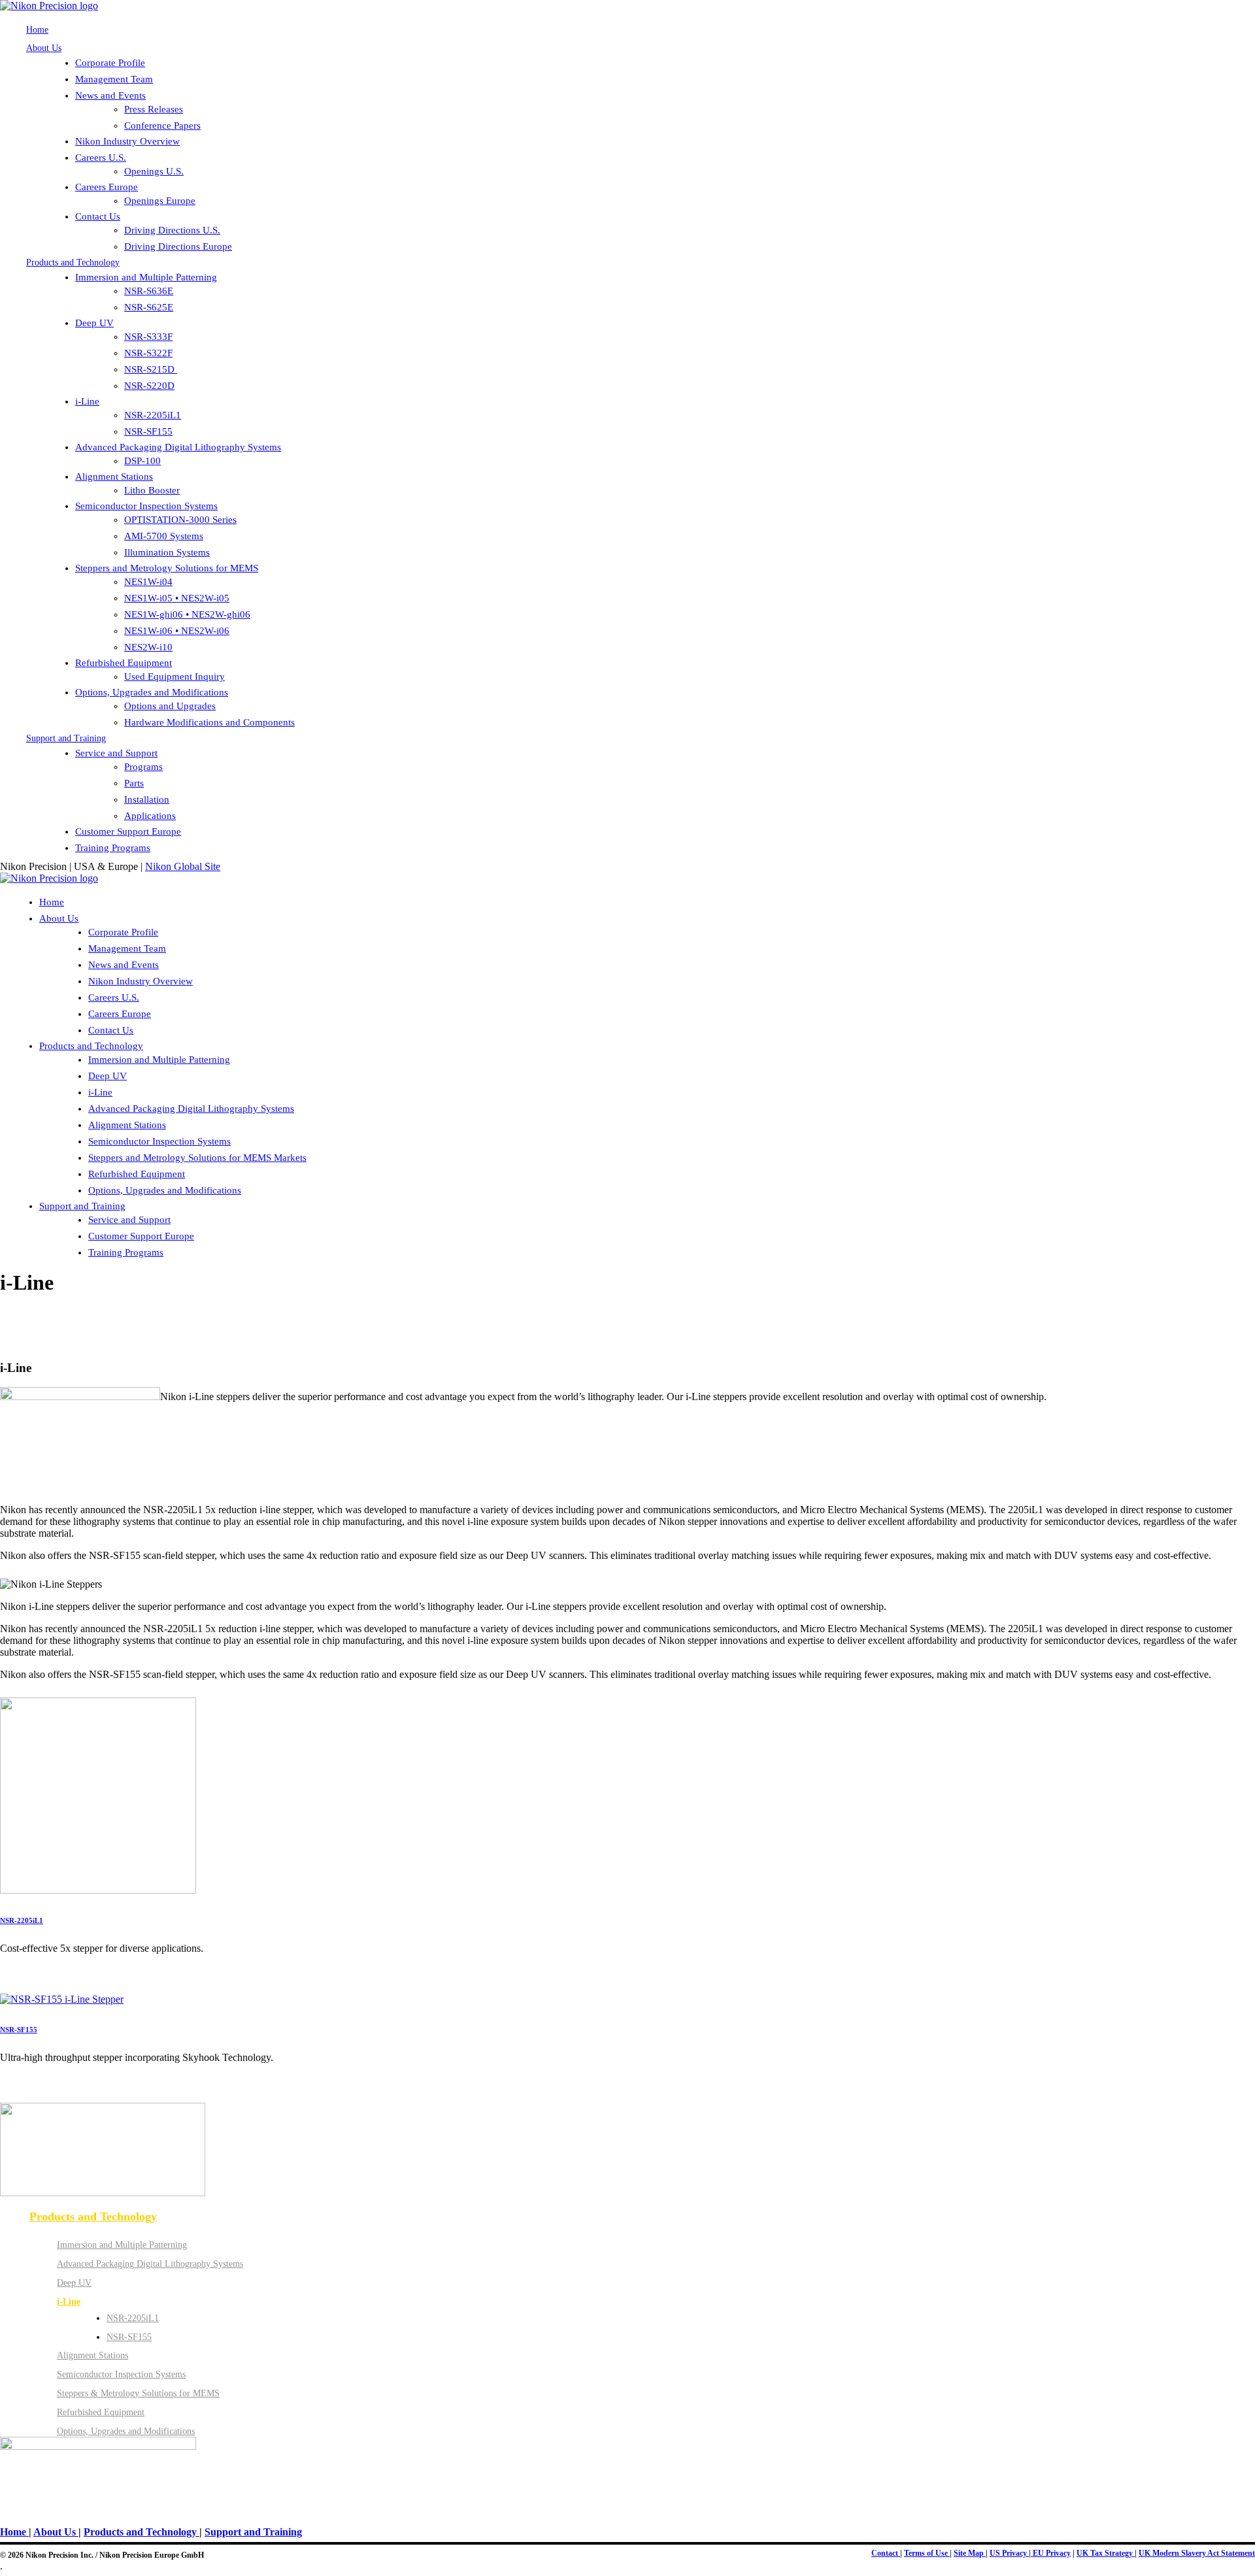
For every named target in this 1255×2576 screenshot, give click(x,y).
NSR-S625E (149, 307)
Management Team (114, 79)
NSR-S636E (149, 291)
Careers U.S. (101, 158)
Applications (150, 816)
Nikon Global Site (183, 866)
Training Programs (113, 848)
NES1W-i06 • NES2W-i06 (177, 631)
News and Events (110, 95)
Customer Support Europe (128, 831)
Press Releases (154, 109)
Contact (886, 2553)
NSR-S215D (151, 369)
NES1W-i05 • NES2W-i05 (177, 598)
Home (37, 30)
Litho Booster (152, 490)
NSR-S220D (149, 386)
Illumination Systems (167, 552)
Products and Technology (73, 262)
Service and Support (116, 753)
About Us (44, 48)
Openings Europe (160, 201)
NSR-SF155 (148, 431)
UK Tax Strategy (1106, 2553)
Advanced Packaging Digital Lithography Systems (178, 447)
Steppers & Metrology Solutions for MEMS (138, 2393)
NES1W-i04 (148, 582)
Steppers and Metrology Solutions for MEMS (167, 568)
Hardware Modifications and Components (209, 722)
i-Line (87, 401)
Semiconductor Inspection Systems (146, 506)
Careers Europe (107, 187)
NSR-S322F (148, 353)
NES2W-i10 (148, 647)
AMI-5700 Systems (164, 536)
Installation (147, 799)
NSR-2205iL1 (153, 415)
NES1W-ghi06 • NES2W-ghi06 (187, 614)
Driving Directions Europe (178, 246)
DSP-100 (142, 461)
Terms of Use (927, 2553)
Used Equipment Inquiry (175, 677)
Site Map (970, 2553)
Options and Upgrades (170, 706)
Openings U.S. (154, 171)
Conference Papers (162, 125)
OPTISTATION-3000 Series (180, 520)
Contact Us (98, 216)
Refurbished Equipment (124, 663)
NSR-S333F (148, 337)
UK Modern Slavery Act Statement (1197, 2553)
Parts (134, 783)
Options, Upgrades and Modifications (152, 692)
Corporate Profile (110, 63)
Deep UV (94, 323)
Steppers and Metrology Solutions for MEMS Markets (197, 1158)
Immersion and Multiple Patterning (146, 277)
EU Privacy (1051, 2553)
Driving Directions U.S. (172, 230)
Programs (143, 767)
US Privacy (1009, 2553)
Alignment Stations (114, 477)
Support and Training (66, 738)
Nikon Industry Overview (127, 141)
